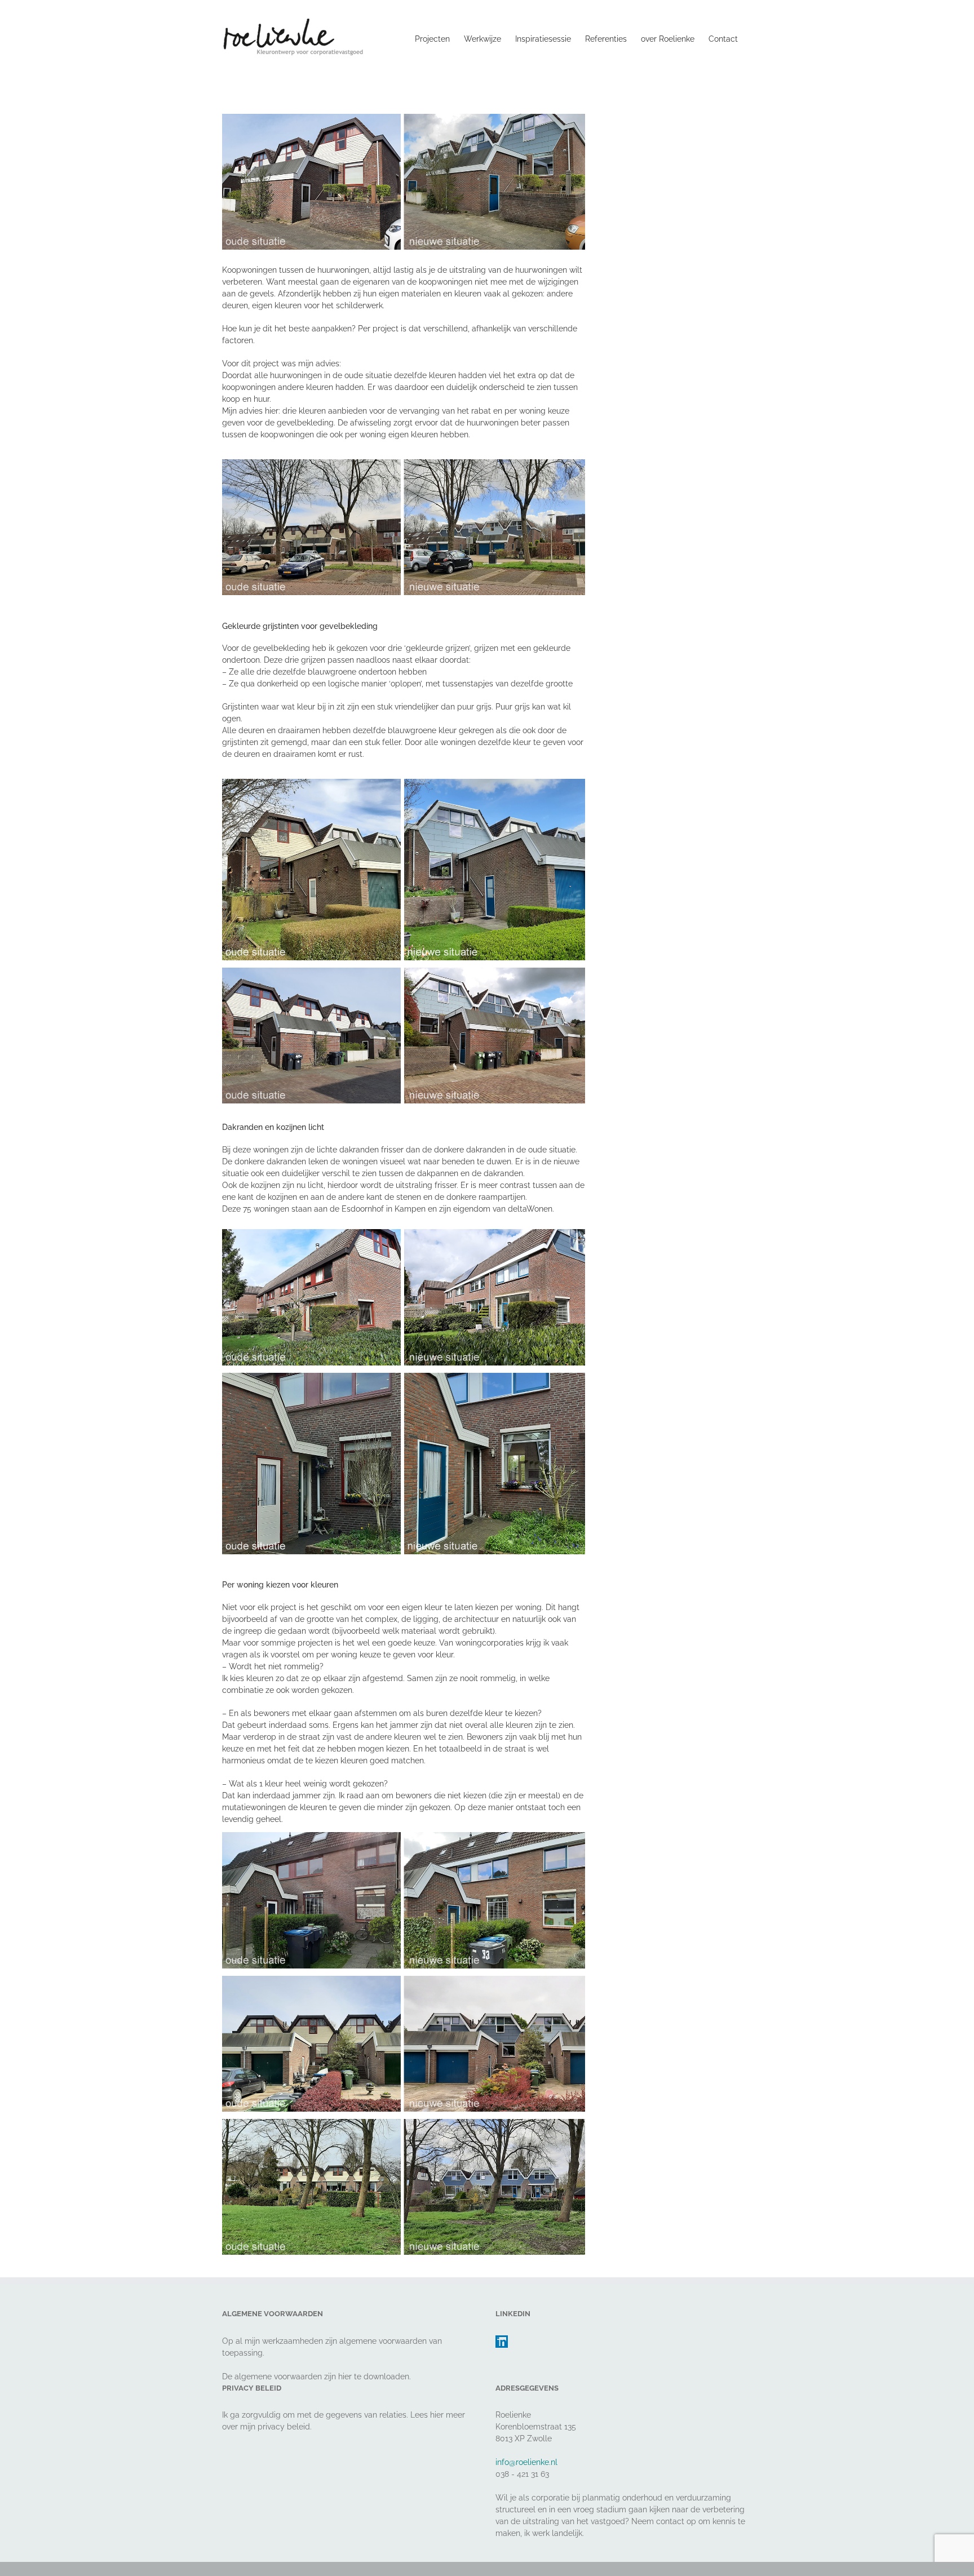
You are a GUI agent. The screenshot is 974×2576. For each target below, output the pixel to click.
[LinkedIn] (502, 2342)
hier (345, 2377)
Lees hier (427, 2415)
